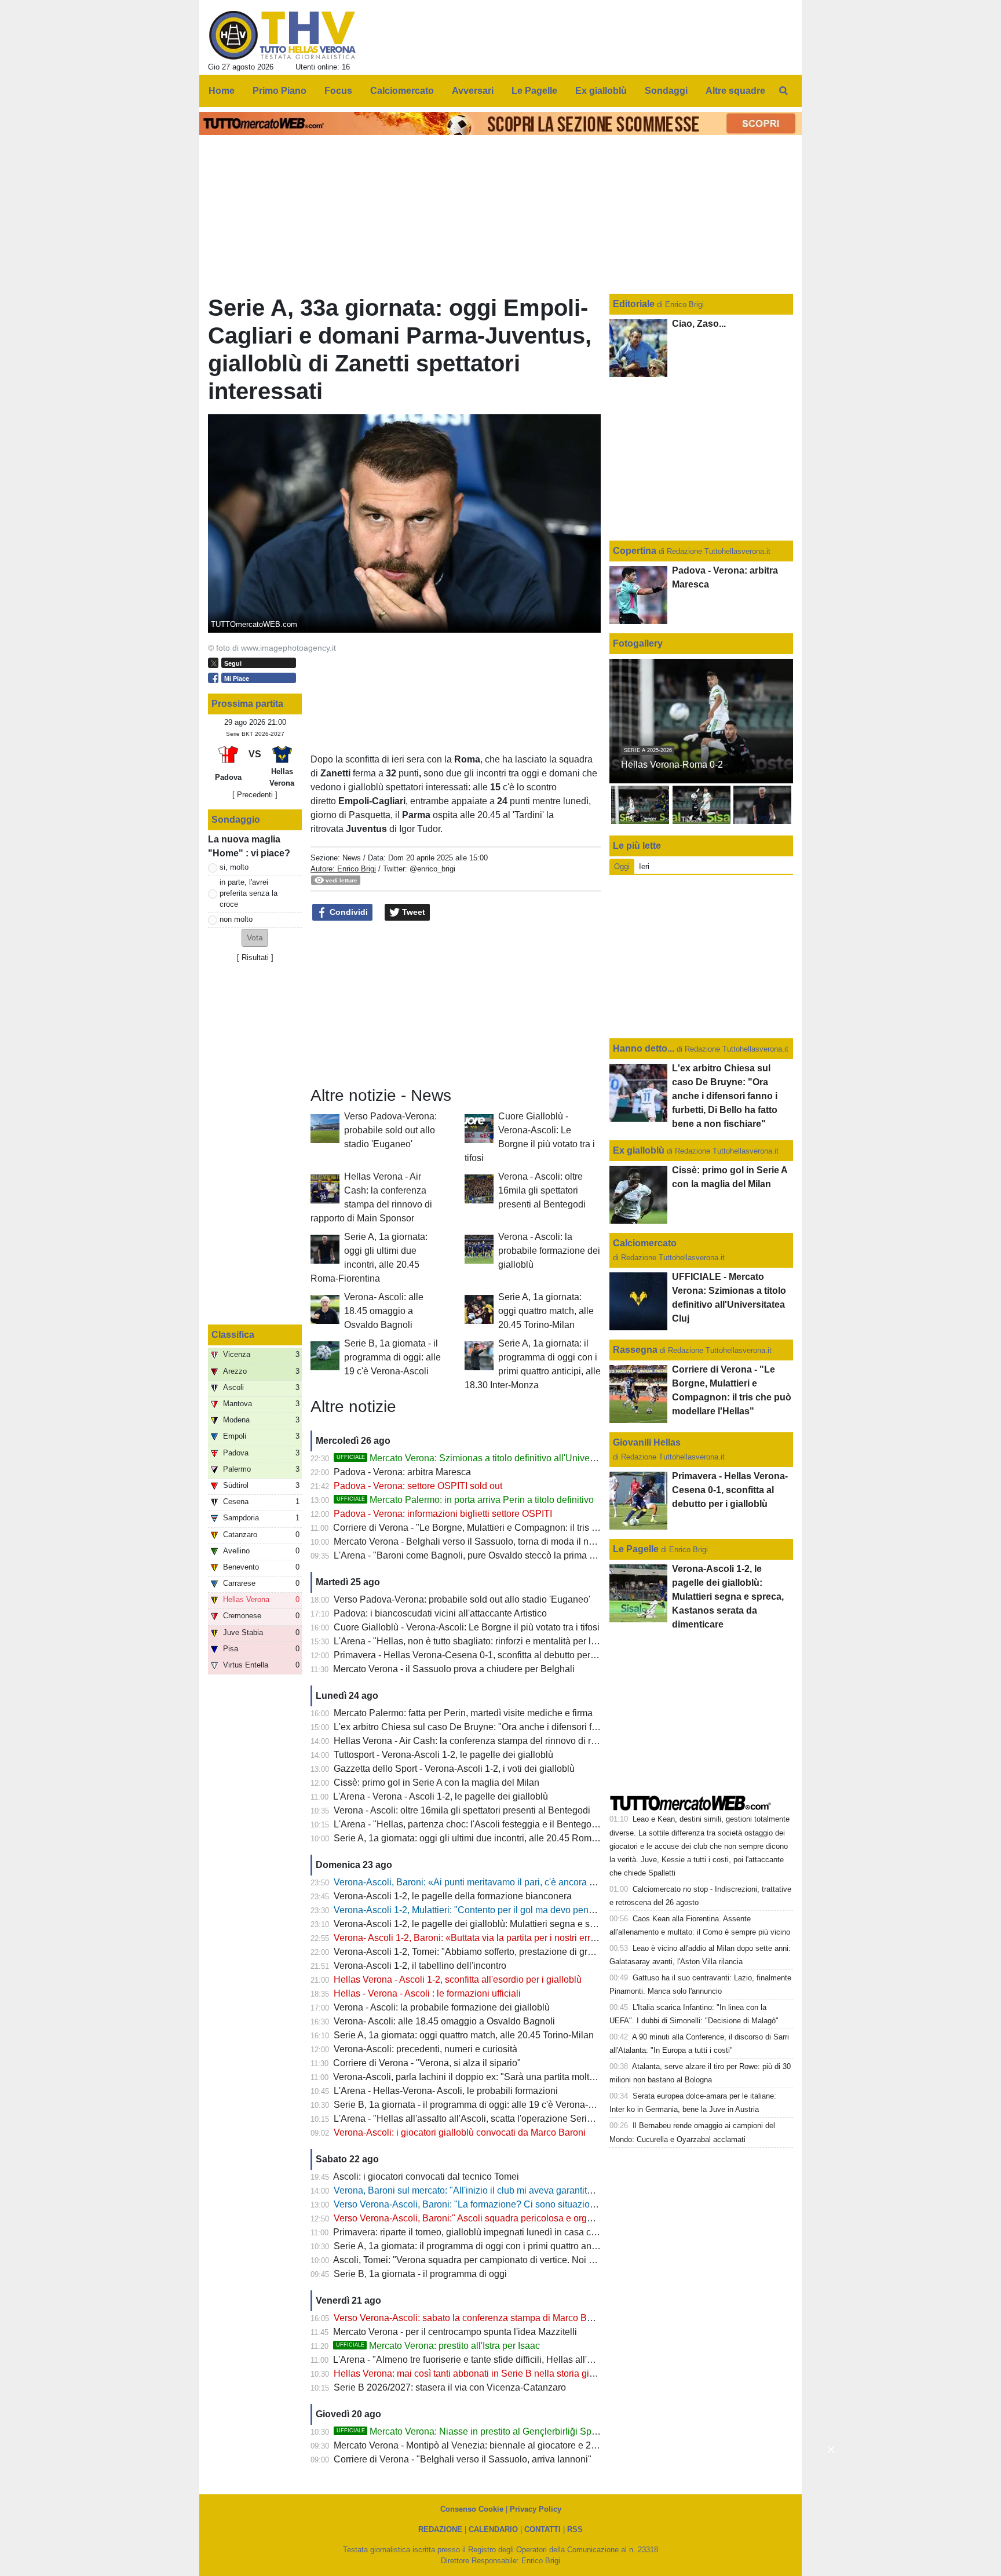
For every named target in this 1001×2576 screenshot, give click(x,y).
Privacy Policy (536, 2509)
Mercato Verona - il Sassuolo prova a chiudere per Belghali (454, 1669)
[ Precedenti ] (255, 795)
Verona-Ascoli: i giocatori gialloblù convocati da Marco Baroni (460, 2132)
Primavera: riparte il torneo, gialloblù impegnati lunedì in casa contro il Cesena (493, 2232)
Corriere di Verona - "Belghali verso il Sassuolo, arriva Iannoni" (463, 2459)
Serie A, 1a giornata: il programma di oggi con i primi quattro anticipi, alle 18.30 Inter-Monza (520, 2246)
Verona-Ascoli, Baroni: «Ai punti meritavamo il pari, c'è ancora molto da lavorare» (500, 1882)
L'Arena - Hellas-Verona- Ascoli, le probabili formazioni (446, 2091)
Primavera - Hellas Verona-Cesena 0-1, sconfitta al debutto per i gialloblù (483, 1655)
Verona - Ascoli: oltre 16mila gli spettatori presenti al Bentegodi (542, 1190)
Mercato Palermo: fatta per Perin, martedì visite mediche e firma (463, 1713)
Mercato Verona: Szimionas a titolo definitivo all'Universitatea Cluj (488, 1458)
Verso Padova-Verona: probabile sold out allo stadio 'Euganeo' (390, 1130)
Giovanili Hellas (647, 1442)
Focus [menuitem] (338, 91)
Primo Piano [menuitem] (280, 91)
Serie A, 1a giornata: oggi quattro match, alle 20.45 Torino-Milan (546, 1311)
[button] (255, 938)
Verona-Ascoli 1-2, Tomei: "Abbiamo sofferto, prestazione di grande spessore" (493, 1952)
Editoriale (635, 304)
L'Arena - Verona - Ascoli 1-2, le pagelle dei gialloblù (441, 1796)
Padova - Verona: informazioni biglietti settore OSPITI (443, 1514)
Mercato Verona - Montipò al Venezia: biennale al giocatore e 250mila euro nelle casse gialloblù (530, 2445)
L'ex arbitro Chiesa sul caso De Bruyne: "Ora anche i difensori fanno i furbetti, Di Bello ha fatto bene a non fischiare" (570, 1727)
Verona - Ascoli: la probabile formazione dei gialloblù (549, 1251)
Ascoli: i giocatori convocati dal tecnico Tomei (426, 2177)
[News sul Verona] (282, 35)
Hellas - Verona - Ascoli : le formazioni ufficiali (427, 1993)
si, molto (234, 867)
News (352, 858)
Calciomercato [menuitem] (402, 91)
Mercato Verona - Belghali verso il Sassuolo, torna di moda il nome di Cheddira (495, 1541)
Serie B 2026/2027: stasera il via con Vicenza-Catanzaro (450, 2387)
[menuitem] (783, 91)
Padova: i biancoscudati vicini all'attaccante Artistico (440, 1613)
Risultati (255, 957)
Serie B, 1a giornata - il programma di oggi (420, 2274)
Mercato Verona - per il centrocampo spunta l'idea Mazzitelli (455, 2332)
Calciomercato (645, 1243)
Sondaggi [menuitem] (666, 91)
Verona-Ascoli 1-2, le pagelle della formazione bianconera (453, 1896)
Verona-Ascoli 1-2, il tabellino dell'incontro (420, 1966)
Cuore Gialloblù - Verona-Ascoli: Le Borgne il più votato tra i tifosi (467, 1627)
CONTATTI (542, 2529)
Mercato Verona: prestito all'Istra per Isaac (438, 2346)
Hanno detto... (644, 1048)
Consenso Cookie (472, 2509)
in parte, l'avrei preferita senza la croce (249, 893)
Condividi (348, 912)
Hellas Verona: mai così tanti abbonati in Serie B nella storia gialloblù (475, 2374)
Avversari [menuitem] (473, 91)
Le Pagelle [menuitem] (534, 91)
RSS (575, 2529)
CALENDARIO (493, 2529)
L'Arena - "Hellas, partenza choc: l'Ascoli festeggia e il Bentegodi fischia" (483, 1824)
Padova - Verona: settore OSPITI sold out (418, 1486)
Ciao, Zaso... (699, 324)
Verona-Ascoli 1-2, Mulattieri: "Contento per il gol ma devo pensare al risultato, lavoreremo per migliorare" (549, 1910)
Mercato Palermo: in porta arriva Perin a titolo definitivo (465, 1500)
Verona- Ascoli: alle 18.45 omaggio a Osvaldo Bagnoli (384, 1311)
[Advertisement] (456, 1004)
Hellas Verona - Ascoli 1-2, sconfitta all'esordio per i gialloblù (458, 1980)
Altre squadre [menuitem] (735, 91)
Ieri (644, 866)
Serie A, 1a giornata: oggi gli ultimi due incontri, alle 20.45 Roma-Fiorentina (487, 1838)
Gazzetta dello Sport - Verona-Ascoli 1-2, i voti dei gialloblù (454, 1769)
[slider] (878, 2440)
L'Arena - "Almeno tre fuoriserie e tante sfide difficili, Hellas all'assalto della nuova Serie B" (518, 2360)
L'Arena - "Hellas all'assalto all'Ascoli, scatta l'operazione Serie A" (469, 2119)
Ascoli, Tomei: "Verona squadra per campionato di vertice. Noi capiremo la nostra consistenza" (526, 2260)
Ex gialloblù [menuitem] (601, 91)
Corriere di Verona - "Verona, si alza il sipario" (427, 2063)
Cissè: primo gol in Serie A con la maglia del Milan (436, 1783)
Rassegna (635, 1350)
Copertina (635, 551)
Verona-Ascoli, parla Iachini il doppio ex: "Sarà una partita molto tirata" (477, 2077)
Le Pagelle (636, 1549)
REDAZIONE (440, 2529)
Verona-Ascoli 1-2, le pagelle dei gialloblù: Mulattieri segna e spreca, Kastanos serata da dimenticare (540, 1924)
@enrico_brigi (432, 869)
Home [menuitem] (222, 91)
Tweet (412, 912)
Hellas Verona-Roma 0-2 (672, 765)
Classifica (233, 1335)
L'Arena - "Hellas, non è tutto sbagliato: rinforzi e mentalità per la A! (470, 1641)
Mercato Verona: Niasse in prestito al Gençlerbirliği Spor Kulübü (484, 2431)
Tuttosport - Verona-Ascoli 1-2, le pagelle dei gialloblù (443, 1755)
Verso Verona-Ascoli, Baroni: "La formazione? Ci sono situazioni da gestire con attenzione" (520, 2204)
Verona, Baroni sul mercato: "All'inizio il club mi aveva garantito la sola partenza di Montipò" (521, 2190)
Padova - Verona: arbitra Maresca (402, 1472)
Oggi (622, 866)
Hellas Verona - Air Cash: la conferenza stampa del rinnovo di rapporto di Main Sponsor (513, 1741)
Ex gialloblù (640, 1150)
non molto (236, 919)
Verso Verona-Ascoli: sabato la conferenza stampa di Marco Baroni (471, 2318)
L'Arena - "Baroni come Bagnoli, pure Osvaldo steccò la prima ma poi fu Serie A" (498, 1555)
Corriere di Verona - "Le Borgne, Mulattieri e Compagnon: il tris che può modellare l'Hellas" (519, 1528)
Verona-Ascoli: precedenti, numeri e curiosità (425, 2049)
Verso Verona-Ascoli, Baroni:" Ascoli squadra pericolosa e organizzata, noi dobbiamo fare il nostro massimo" (556, 2218)
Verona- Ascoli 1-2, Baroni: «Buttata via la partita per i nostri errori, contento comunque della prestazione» (549, 1938)
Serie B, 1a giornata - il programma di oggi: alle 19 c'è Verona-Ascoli (392, 1357)
